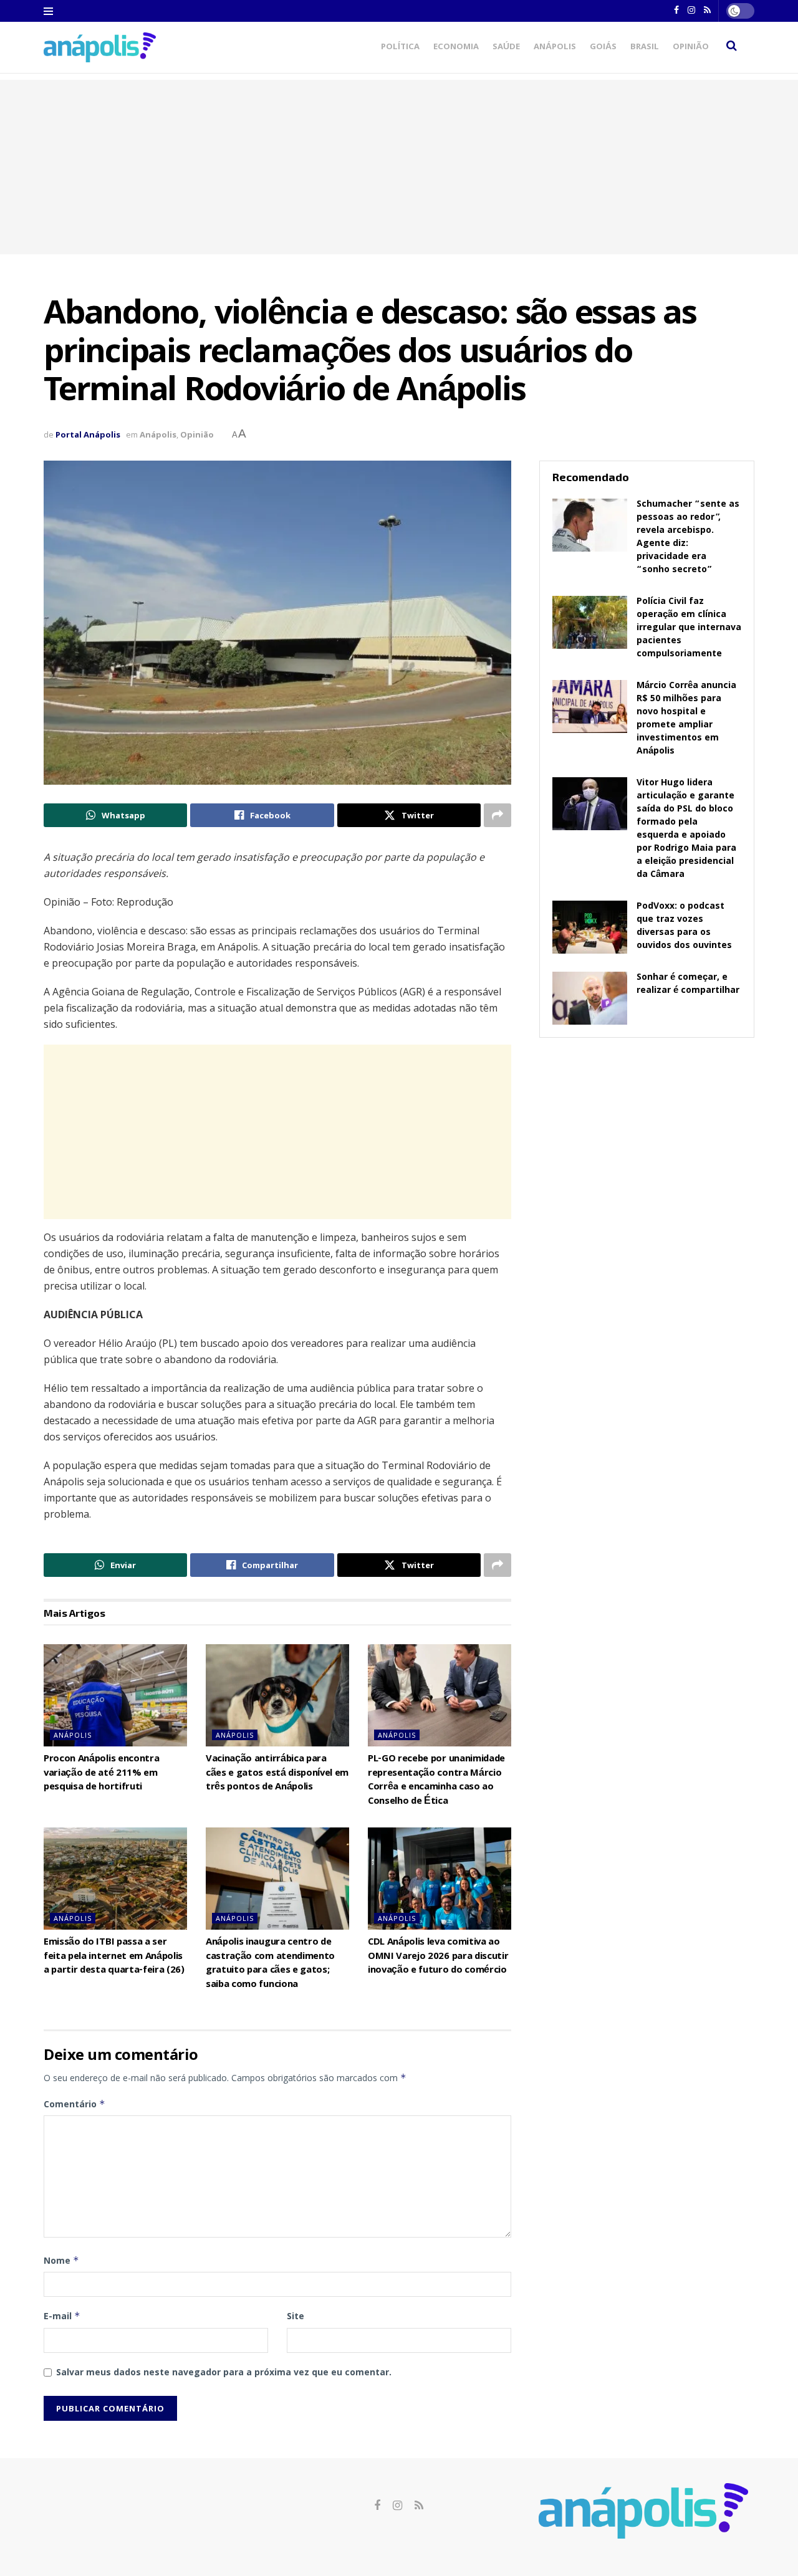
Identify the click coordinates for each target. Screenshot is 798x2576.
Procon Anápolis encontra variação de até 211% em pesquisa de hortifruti (101, 1774)
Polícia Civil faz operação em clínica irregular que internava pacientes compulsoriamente (689, 628)
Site (296, 2316)
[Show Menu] (48, 11)
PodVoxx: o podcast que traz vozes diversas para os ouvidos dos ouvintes (684, 926)
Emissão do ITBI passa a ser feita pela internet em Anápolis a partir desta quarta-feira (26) (114, 1957)
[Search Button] (732, 47)
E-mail (62, 2316)
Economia (456, 47)
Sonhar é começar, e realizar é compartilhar (688, 984)
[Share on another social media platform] (498, 815)
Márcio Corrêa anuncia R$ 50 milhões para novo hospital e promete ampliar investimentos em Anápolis (686, 719)
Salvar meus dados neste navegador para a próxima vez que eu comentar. (224, 2372)
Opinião (691, 47)
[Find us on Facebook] (377, 2506)
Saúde (506, 47)
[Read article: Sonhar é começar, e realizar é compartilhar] (590, 998)
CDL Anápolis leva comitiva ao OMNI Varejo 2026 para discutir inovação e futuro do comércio (438, 1957)
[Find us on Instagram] (397, 2506)
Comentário (75, 2104)
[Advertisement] (399, 167)
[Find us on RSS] (419, 2506)
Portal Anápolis (88, 434)
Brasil (645, 47)
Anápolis (555, 47)
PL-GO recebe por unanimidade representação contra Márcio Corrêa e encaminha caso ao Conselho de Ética (436, 1780)
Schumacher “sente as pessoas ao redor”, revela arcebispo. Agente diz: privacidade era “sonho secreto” (688, 538)
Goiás (603, 47)
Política (400, 47)
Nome (61, 2260)
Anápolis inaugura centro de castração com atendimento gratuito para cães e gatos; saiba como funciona (270, 1964)
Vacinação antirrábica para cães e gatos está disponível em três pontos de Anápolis (277, 1774)
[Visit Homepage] (100, 47)
